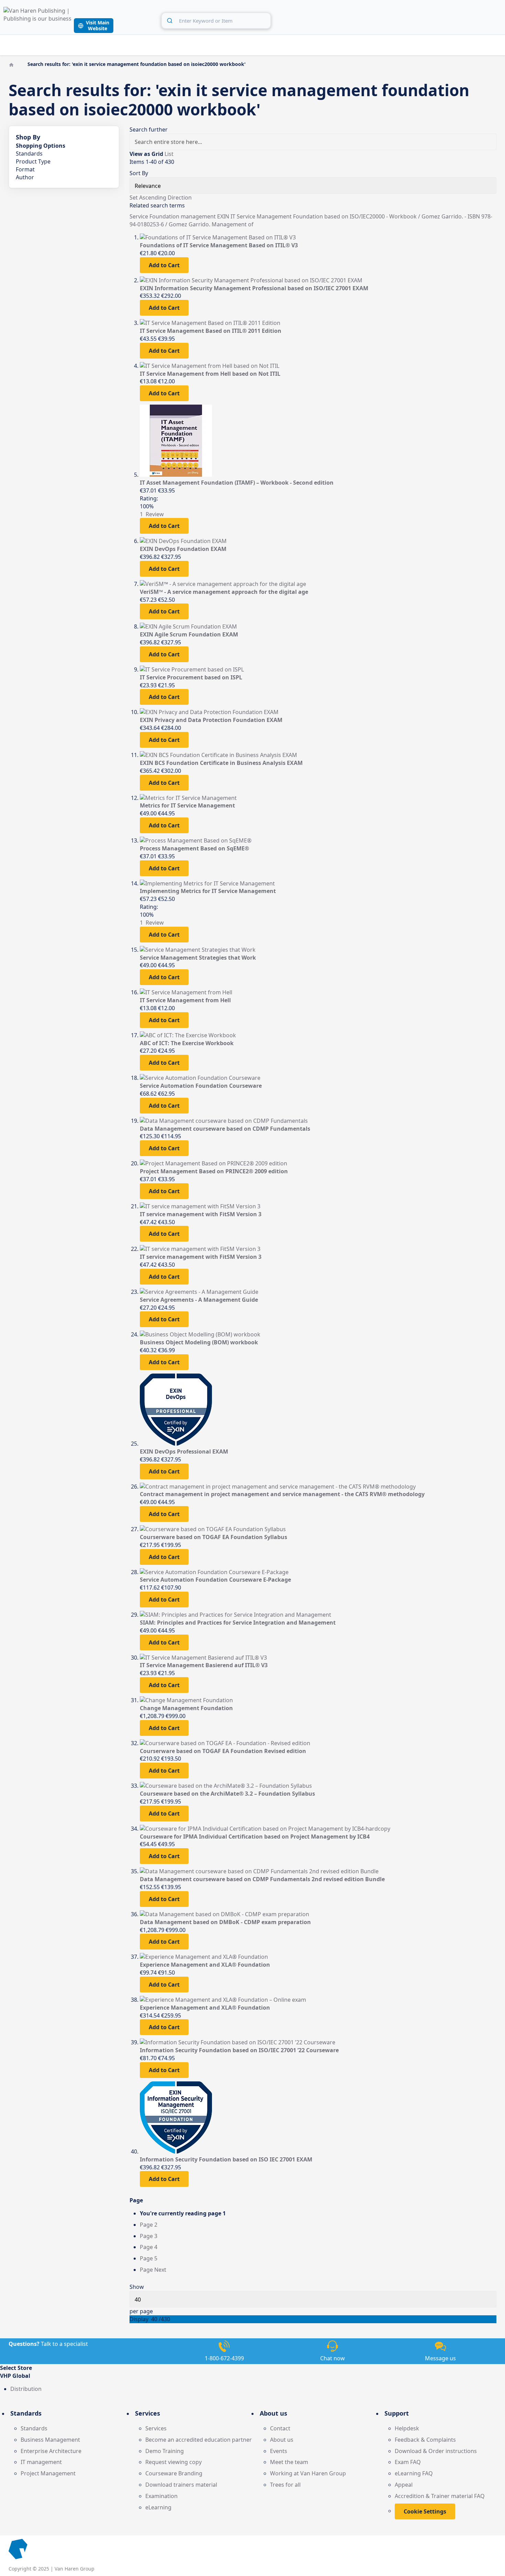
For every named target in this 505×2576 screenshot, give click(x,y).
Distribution (26, 2389)
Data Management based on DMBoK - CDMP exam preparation (225, 1922)
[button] (252, 2376)
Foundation (165, 216)
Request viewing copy (173, 2462)
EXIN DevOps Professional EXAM (184, 1451)
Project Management (48, 2473)
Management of (233, 224)
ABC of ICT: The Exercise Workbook (187, 1043)
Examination (161, 2496)
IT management (41, 2462)
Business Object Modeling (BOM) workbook (199, 1342)
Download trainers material (181, 2485)
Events (279, 2451)
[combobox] (216, 21)
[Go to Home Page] (12, 64)
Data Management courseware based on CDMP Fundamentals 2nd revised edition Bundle (262, 1879)
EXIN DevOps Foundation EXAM (183, 549)
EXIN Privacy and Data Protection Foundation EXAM (211, 720)
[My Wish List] (481, 20)
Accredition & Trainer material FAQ (440, 2496)
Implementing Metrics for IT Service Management (208, 891)
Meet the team (289, 2462)
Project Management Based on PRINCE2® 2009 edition (214, 1171)
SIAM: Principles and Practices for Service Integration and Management (238, 1623)
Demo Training (165, 2451)
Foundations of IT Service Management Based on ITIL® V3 (219, 245)
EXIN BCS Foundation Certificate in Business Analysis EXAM (221, 763)
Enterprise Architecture (51, 2451)
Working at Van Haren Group (308, 2473)
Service (139, 216)
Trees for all (285, 2485)
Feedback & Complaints (425, 2440)
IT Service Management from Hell (185, 1000)
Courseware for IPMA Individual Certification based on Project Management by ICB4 (255, 1837)
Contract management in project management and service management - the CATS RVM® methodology (282, 1494)
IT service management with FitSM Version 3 (201, 1214)
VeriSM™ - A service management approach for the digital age (224, 592)
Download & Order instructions (436, 2451)
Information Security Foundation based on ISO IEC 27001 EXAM (226, 2159)
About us (282, 2440)
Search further (149, 129)
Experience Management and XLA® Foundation (205, 1965)
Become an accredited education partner (199, 2440)
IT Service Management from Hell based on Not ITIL (210, 374)
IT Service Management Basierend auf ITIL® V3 (204, 1665)
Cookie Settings (425, 2511)
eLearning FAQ (414, 2473)
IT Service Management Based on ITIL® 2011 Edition (211, 331)
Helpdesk (407, 2428)
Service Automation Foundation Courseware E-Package (215, 1580)
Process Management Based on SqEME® (194, 848)
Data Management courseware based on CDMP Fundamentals (225, 1129)
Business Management (50, 2440)
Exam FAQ (408, 2462)
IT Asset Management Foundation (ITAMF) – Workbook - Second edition (237, 483)
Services (156, 2428)
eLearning (158, 2507)
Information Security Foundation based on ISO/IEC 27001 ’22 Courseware (239, 2050)
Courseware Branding (174, 2473)
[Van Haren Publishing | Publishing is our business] (38, 20)
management (199, 216)
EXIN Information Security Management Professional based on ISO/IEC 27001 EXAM (254, 288)
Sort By (139, 173)
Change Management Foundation (186, 1708)
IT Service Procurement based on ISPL (191, 677)
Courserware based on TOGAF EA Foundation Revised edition (223, 1751)
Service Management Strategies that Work (198, 958)
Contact (280, 2428)
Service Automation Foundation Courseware (201, 1086)
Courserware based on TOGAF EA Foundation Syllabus (214, 1537)
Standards (34, 2428)
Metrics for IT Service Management (187, 805)
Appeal (404, 2485)
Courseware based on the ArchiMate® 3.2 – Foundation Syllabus (227, 1794)
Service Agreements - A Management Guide (199, 1300)
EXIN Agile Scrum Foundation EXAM (189, 634)
